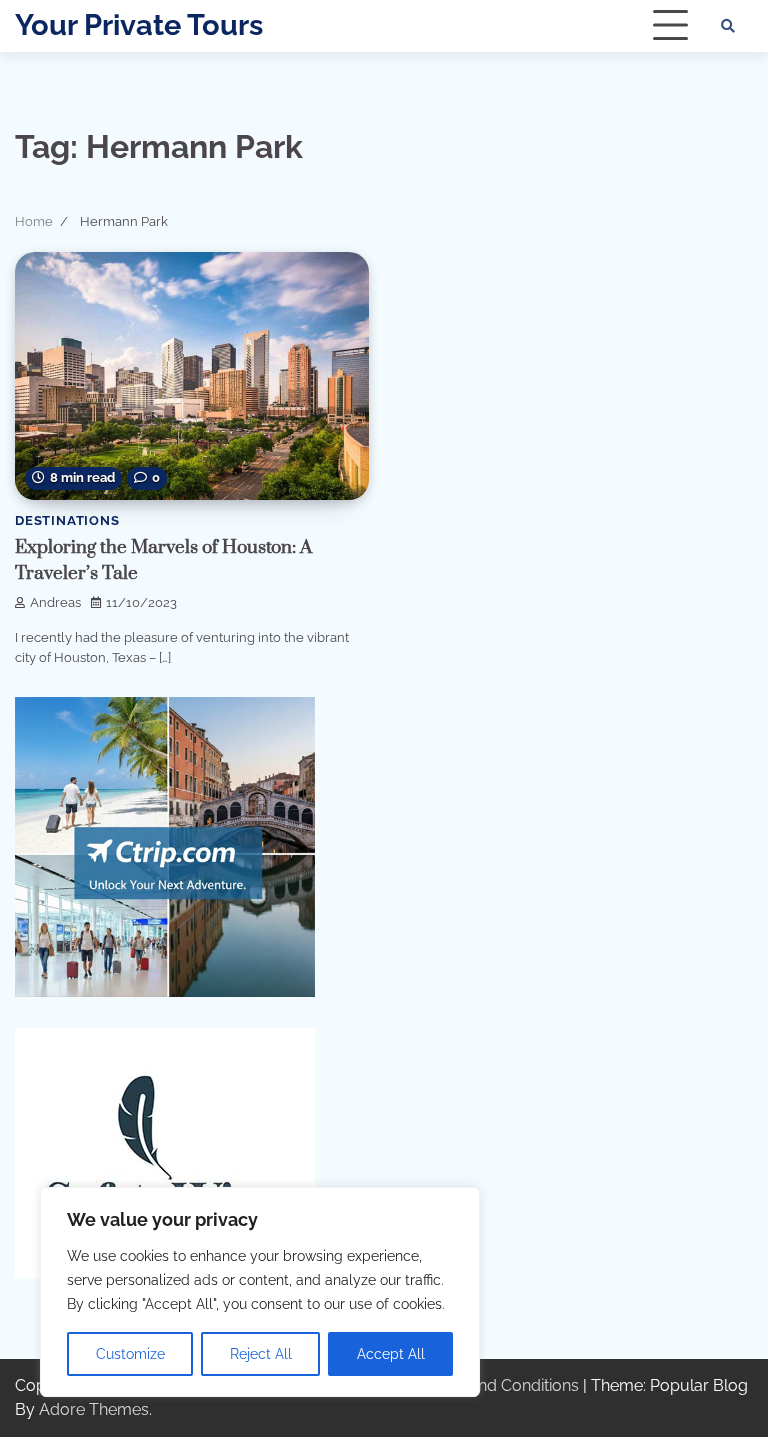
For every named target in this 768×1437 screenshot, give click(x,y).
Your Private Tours (139, 25)
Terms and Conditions (499, 1385)
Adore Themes (94, 1409)
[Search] (728, 26)
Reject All (261, 1354)
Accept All (391, 1354)
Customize (130, 1354)
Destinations (67, 520)
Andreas (55, 602)
